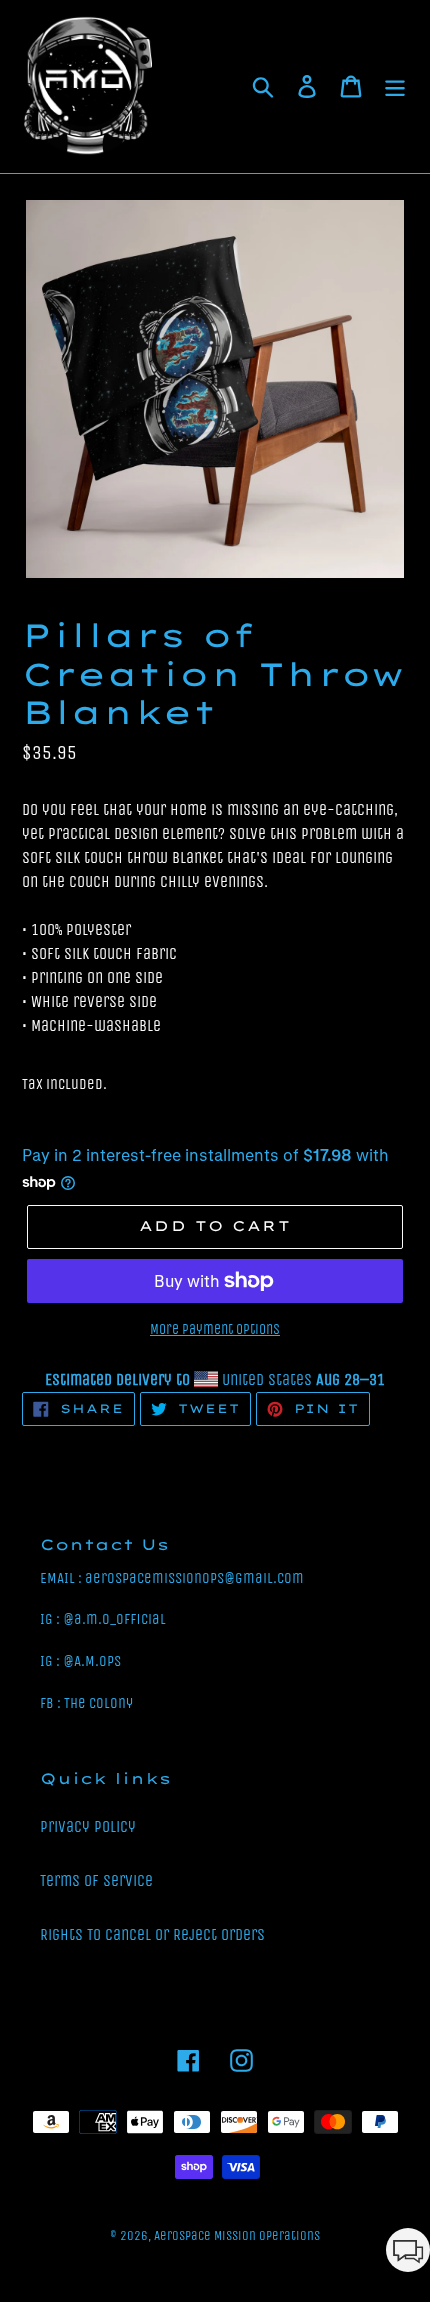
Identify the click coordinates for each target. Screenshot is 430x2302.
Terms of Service (96, 1880)
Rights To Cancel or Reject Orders (152, 1934)
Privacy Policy (88, 1826)
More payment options (215, 1329)
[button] (408, 2253)
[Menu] (395, 87)
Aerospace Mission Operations (237, 2235)
